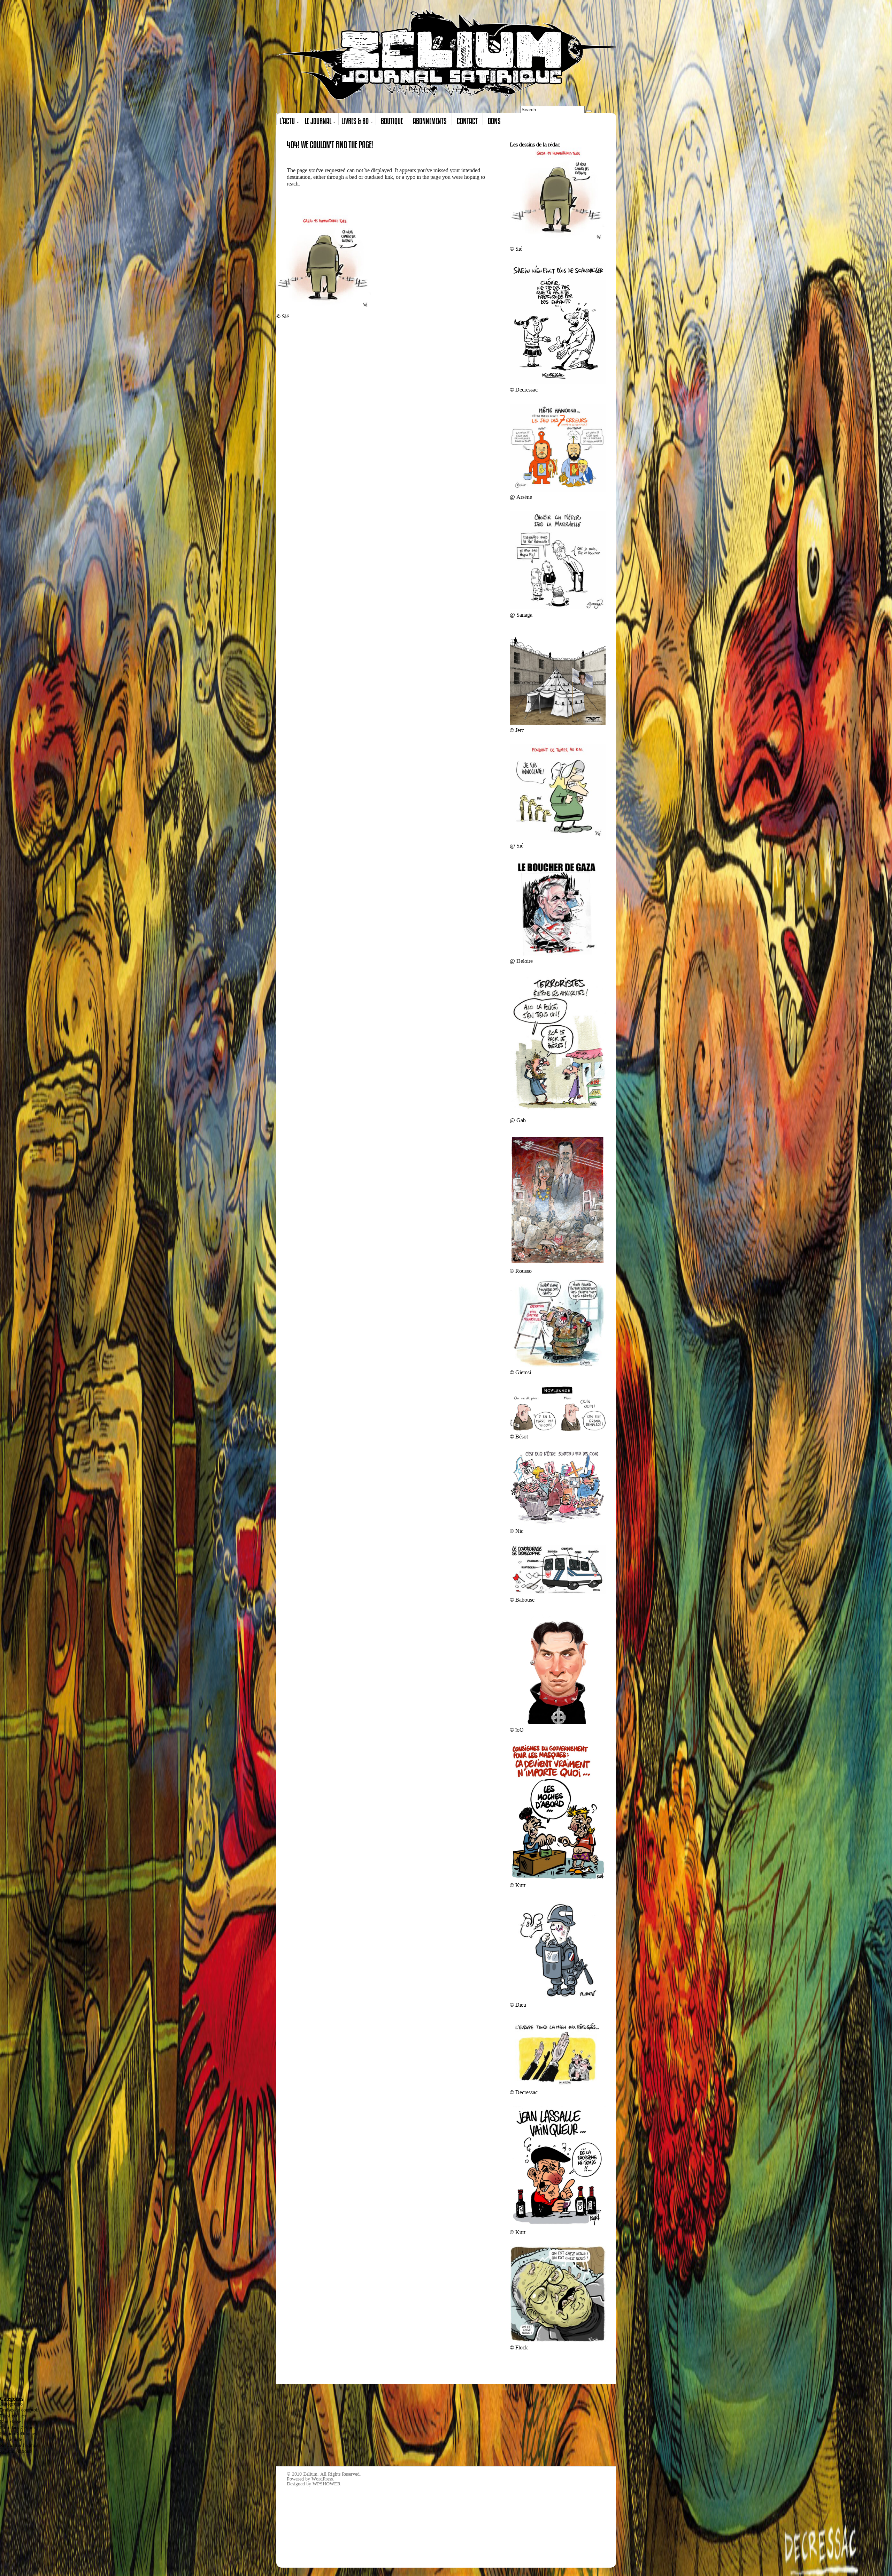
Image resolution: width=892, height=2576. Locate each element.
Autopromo (11, 2404)
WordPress (322, 2479)
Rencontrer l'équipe (19, 2445)
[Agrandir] (597, 157)
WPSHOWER (326, 2484)
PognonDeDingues (18, 2434)
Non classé (10, 2422)
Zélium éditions (16, 2451)
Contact (467, 121)
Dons (494, 121)
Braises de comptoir (20, 2410)
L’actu (287, 121)
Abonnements (430, 121)
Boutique (392, 121)
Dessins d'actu (14, 2416)
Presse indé (11, 2440)
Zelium (310, 2474)
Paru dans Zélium (17, 2428)
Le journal (318, 121)
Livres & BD (355, 121)
